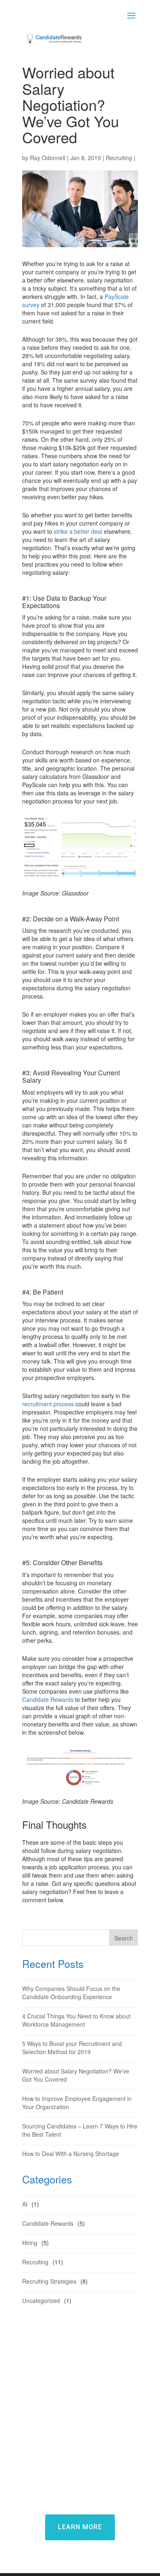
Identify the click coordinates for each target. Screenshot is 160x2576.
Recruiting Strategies (49, 2281)
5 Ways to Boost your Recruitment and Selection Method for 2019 (72, 2048)
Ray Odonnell (48, 158)
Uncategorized (41, 2300)
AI (25, 2204)
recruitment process (48, 1404)
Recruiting (119, 158)
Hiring (30, 2243)
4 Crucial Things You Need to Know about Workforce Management (76, 2020)
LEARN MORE (80, 2527)
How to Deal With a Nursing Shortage (71, 2154)
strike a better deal (78, 531)
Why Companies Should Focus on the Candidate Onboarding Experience (71, 1993)
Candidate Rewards (48, 1699)
